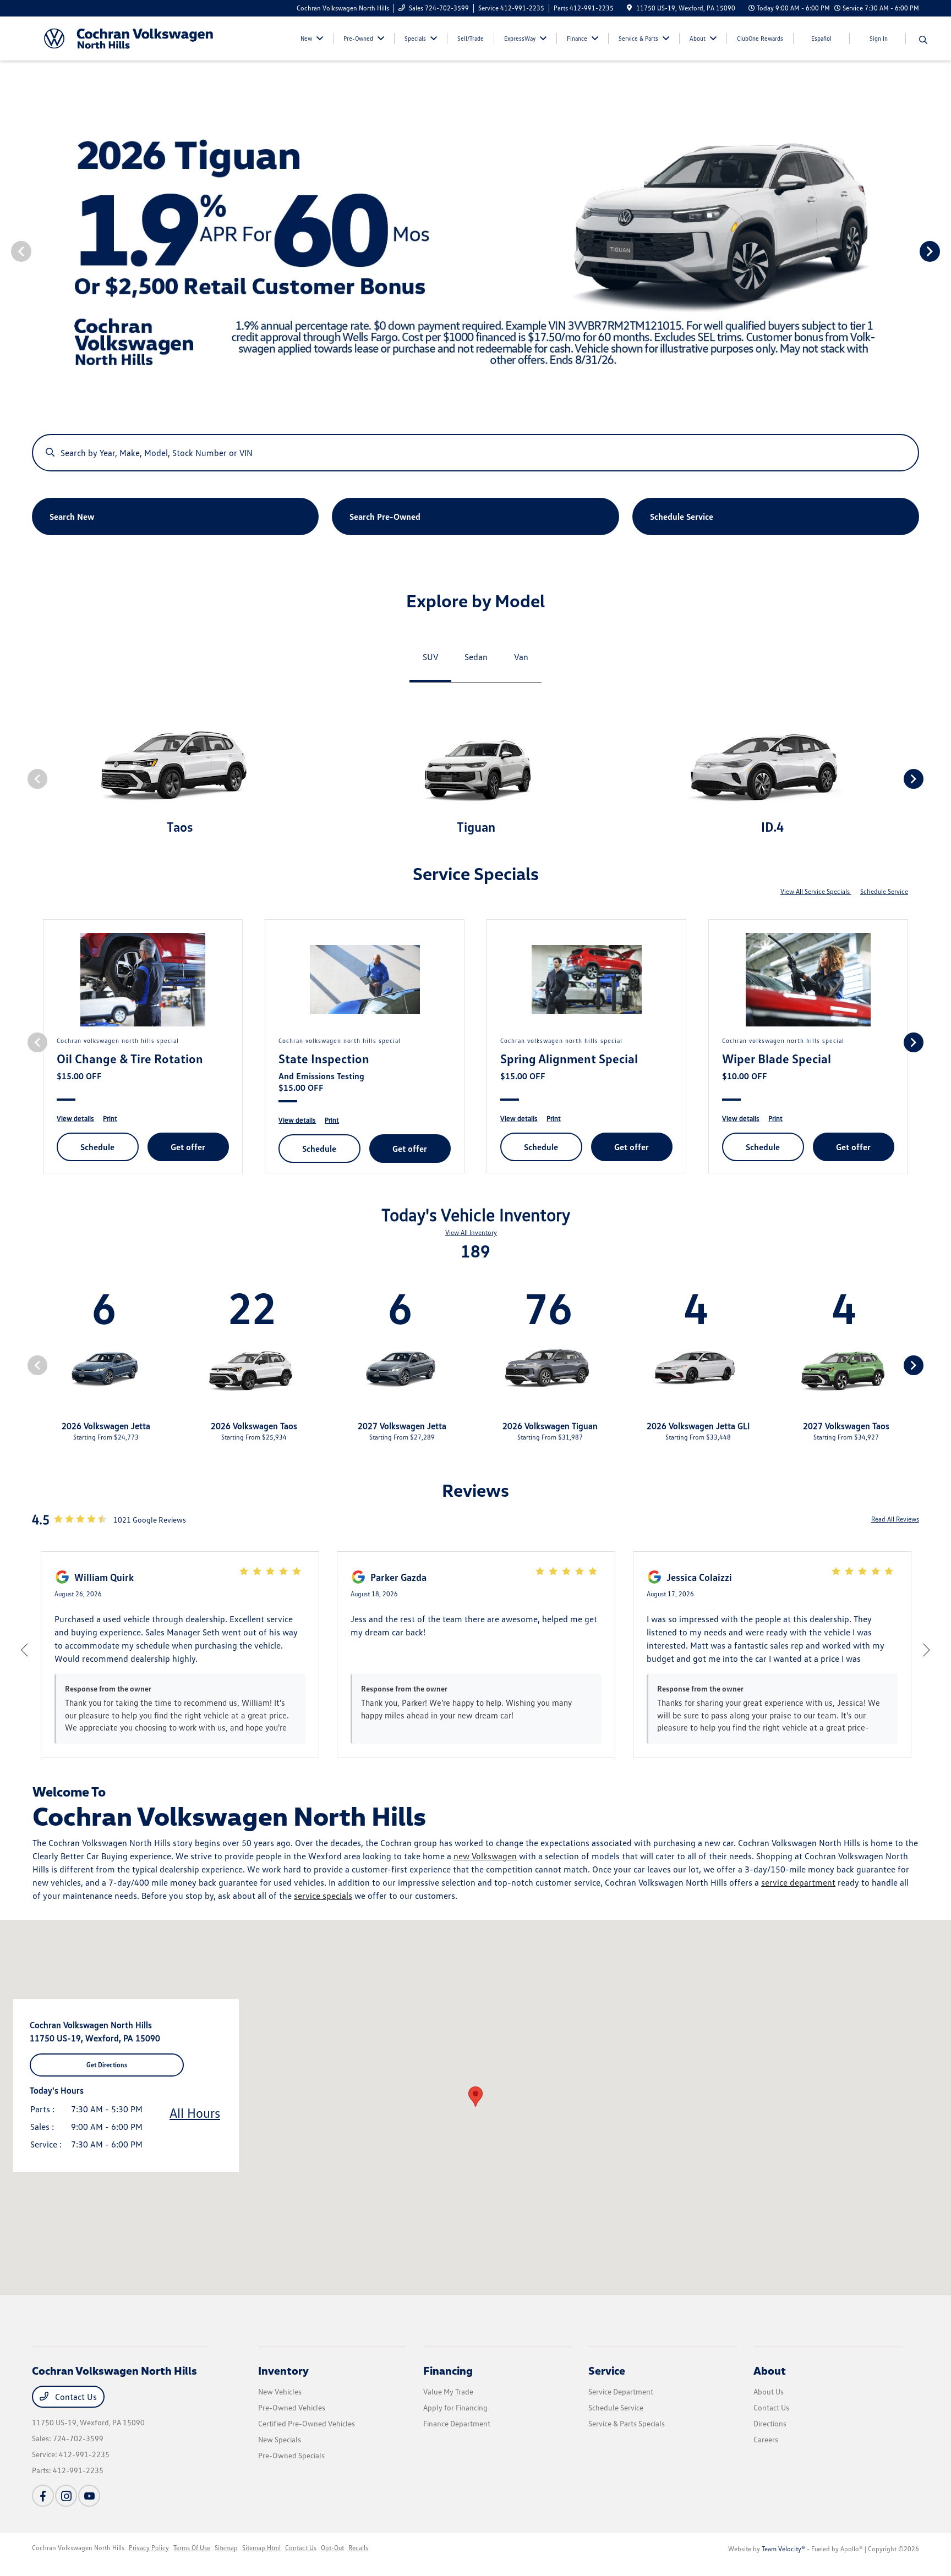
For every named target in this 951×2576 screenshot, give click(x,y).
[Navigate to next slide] (943, 251)
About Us (769, 2391)
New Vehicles (280, 2391)
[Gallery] (475, 251)
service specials (323, 1896)
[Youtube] (89, 2496)
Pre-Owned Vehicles (292, 2407)
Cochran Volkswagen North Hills (78, 2548)
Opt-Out (332, 2548)
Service (607, 2370)
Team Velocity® (783, 2549)
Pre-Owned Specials (291, 2455)
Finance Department (457, 2423)
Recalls (358, 2548)
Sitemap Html (261, 2548)
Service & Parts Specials (627, 2423)
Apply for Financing (455, 2407)
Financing (448, 2370)
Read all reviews (895, 1519)
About (770, 2370)
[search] (923, 40)
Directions (770, 2423)
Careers (766, 2439)
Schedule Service (884, 891)
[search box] (475, 447)
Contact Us (75, 2397)
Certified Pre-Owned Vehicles (307, 2423)
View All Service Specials (816, 891)
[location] (629, 8)
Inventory (283, 2370)
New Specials (280, 2439)
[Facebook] (43, 2496)
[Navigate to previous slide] (8, 251)
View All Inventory (471, 1232)
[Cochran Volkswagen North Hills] (128, 37)
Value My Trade (448, 2391)
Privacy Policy (149, 2548)
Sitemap (226, 2548)
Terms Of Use (192, 2548)
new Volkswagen (485, 1856)
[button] (475, 2097)
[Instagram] (66, 2496)
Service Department (621, 2391)
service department (798, 1882)
